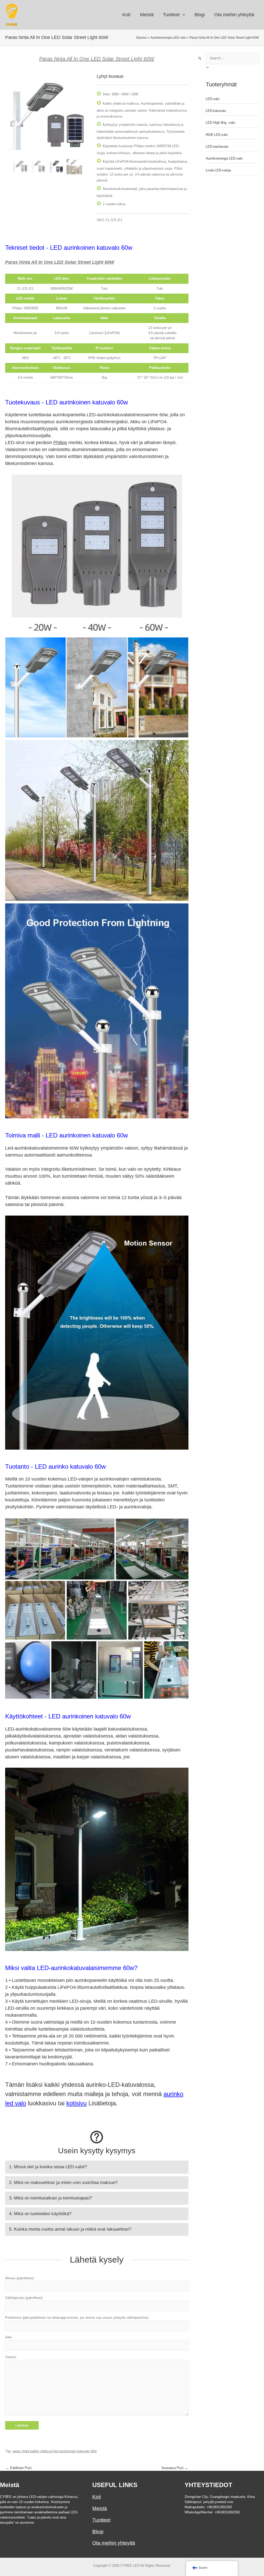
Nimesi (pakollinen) (19, 2278)
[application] (182, 15)
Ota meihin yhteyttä (114, 2543)
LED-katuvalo (216, 111)
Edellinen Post (19, 2468)
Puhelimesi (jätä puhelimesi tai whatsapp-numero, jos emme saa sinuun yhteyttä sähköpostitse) (77, 2318)
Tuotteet (101, 2520)
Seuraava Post (175, 2468)
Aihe (9, 2337)
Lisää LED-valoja (218, 170)
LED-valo (213, 99)
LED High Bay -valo (220, 123)
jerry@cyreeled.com (218, 2502)
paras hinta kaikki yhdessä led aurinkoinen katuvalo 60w (55, 2451)
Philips (60, 443)
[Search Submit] (200, 59)
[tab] (97, 2167)
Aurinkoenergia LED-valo (224, 158)
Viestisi (11, 2357)
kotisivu (76, 2103)
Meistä (100, 2508)
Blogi (98, 2532)
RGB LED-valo (217, 135)
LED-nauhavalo (217, 147)
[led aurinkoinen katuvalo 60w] (20, 167)
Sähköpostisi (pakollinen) (24, 2298)
